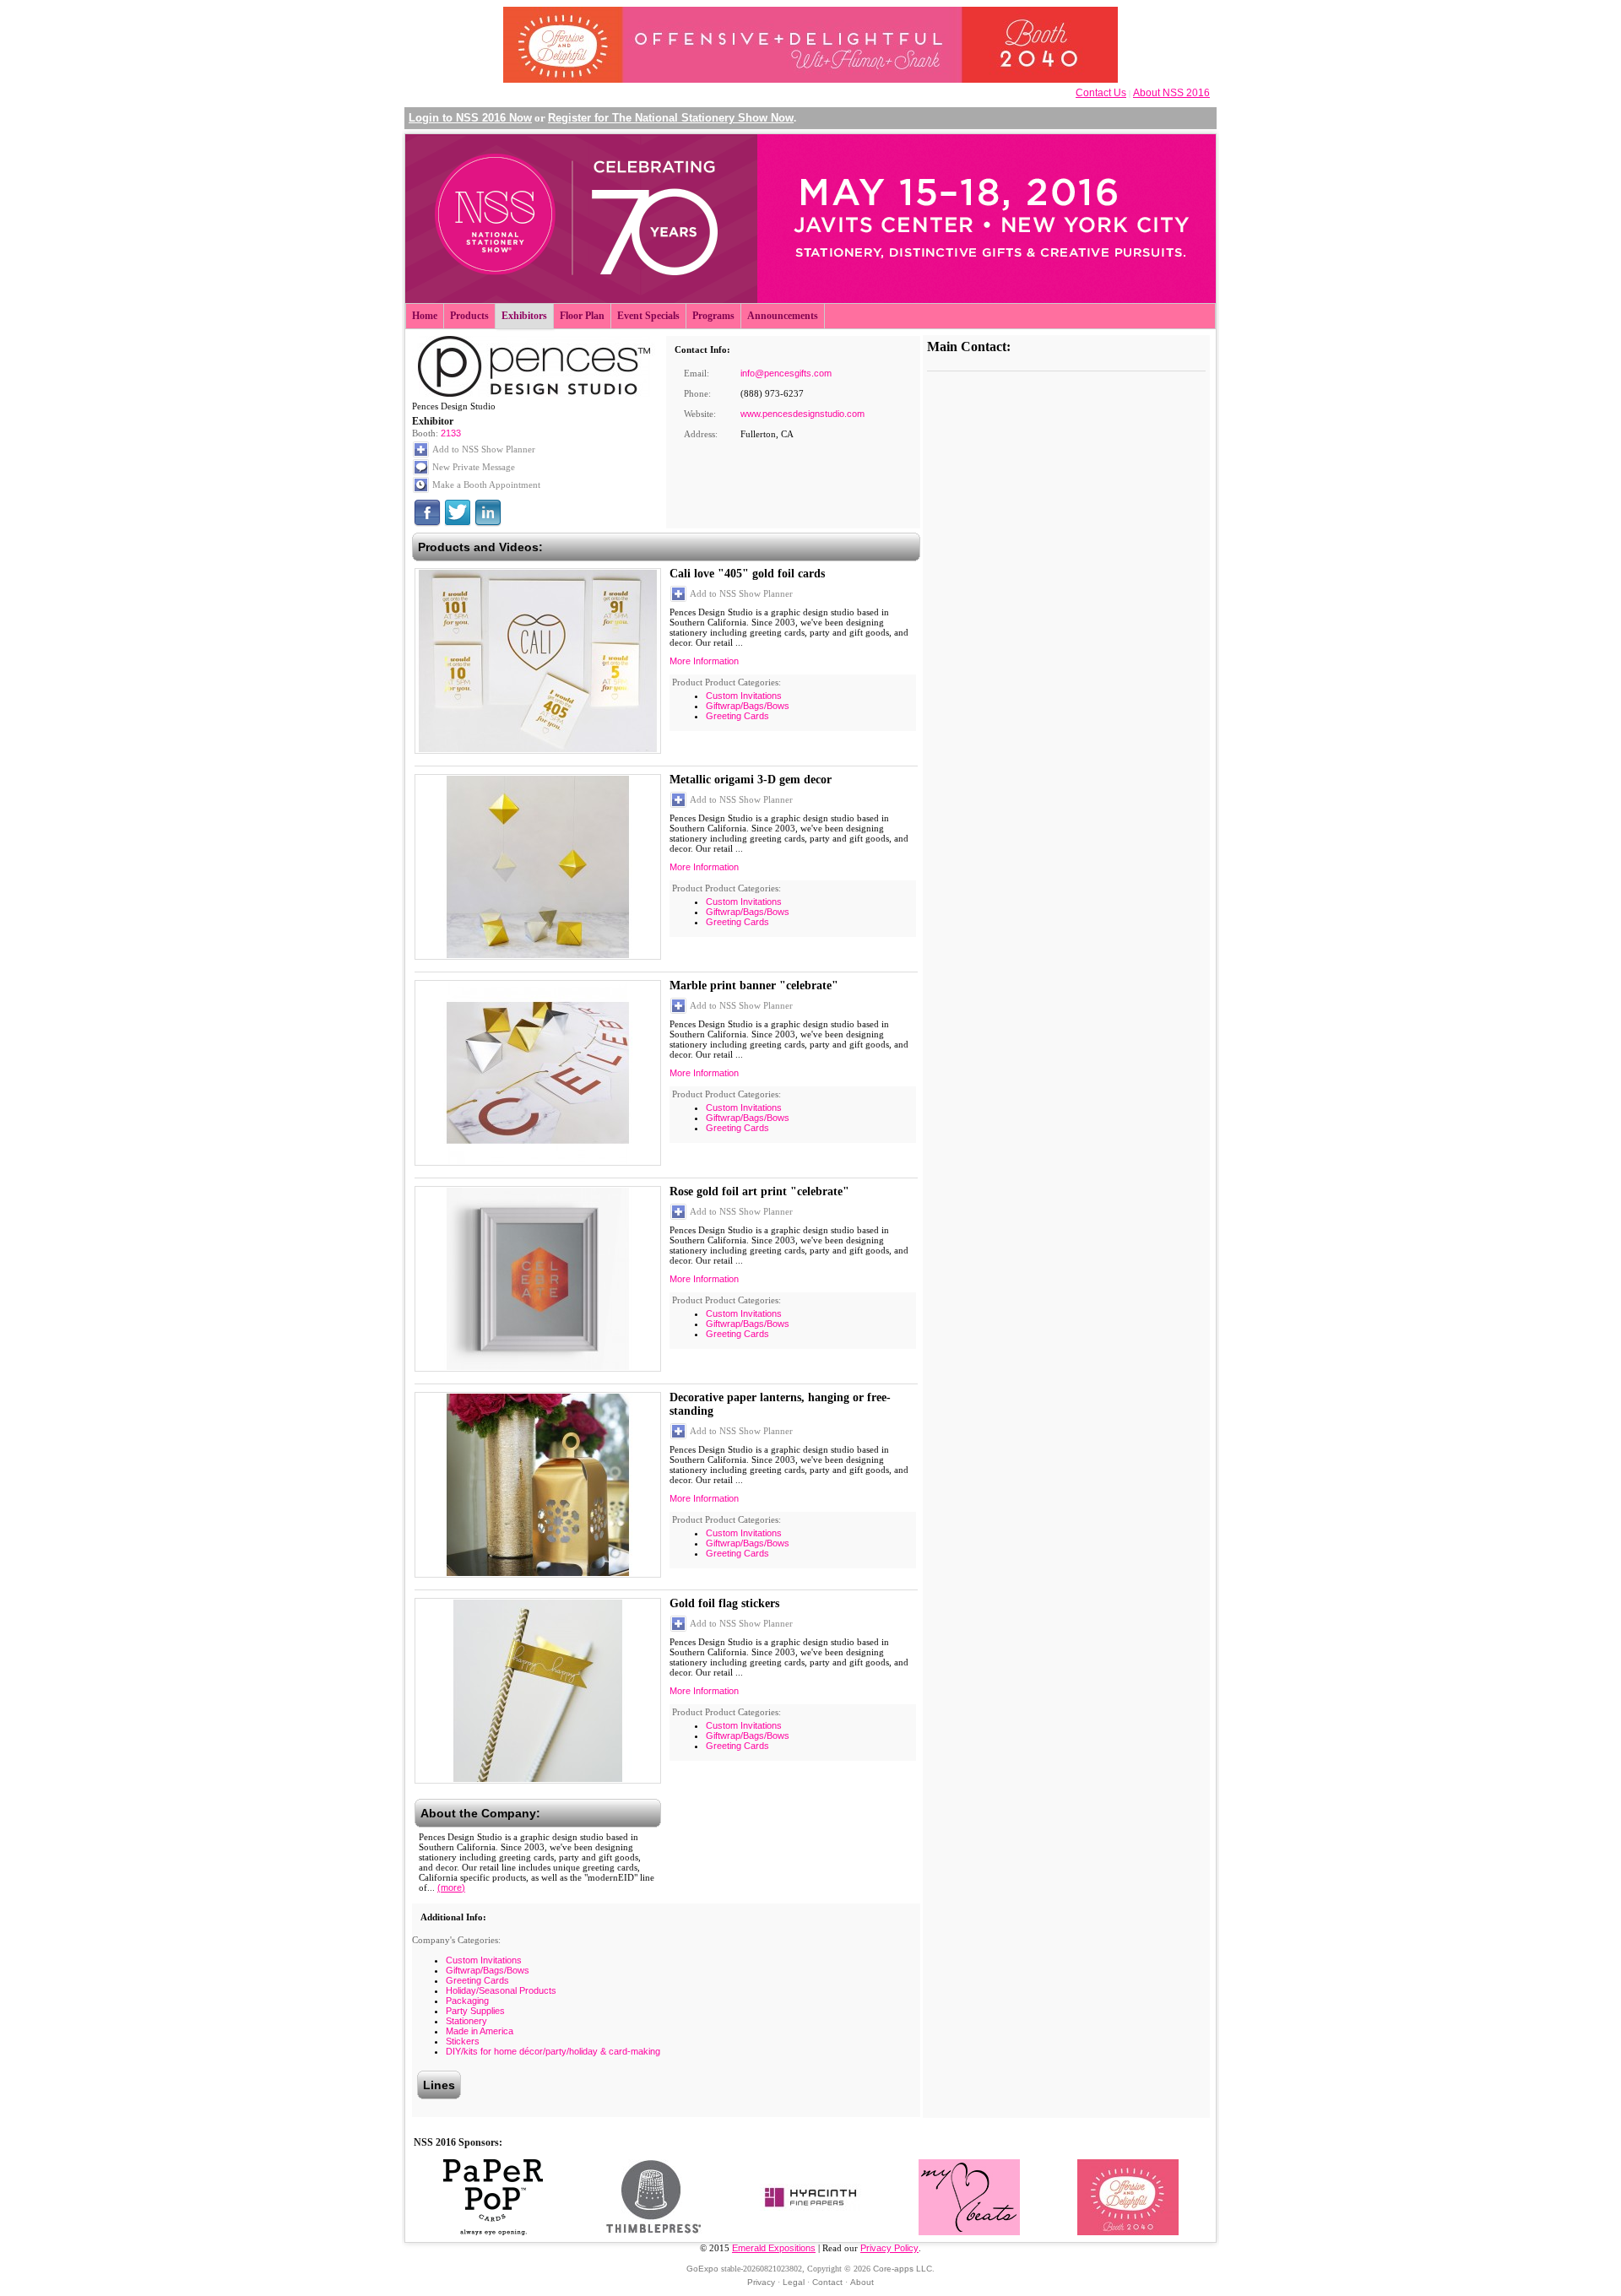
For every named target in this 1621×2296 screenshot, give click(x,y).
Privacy (761, 2282)
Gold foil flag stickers (724, 1603)
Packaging (467, 2001)
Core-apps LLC (903, 2269)
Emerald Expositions (774, 2248)
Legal (794, 2282)
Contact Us (1101, 93)
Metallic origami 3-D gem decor (751, 780)
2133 (451, 433)
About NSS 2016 (1171, 93)
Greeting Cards (737, 716)
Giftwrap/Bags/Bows (748, 706)
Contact (827, 2282)
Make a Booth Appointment (486, 485)
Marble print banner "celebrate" (754, 986)
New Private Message (474, 467)
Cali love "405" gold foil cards (747, 574)
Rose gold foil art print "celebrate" (759, 1191)
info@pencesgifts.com (786, 373)
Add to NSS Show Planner (484, 449)
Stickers (463, 2041)
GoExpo (702, 2269)
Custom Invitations (744, 696)
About (862, 2282)
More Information (704, 661)
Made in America (480, 2031)
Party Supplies (475, 2011)
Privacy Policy (889, 2248)
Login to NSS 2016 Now (470, 118)
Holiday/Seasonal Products (501, 1990)
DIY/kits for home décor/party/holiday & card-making (553, 2051)
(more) (451, 1887)
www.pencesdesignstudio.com (802, 414)
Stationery (466, 2021)
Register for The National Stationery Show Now (671, 118)
